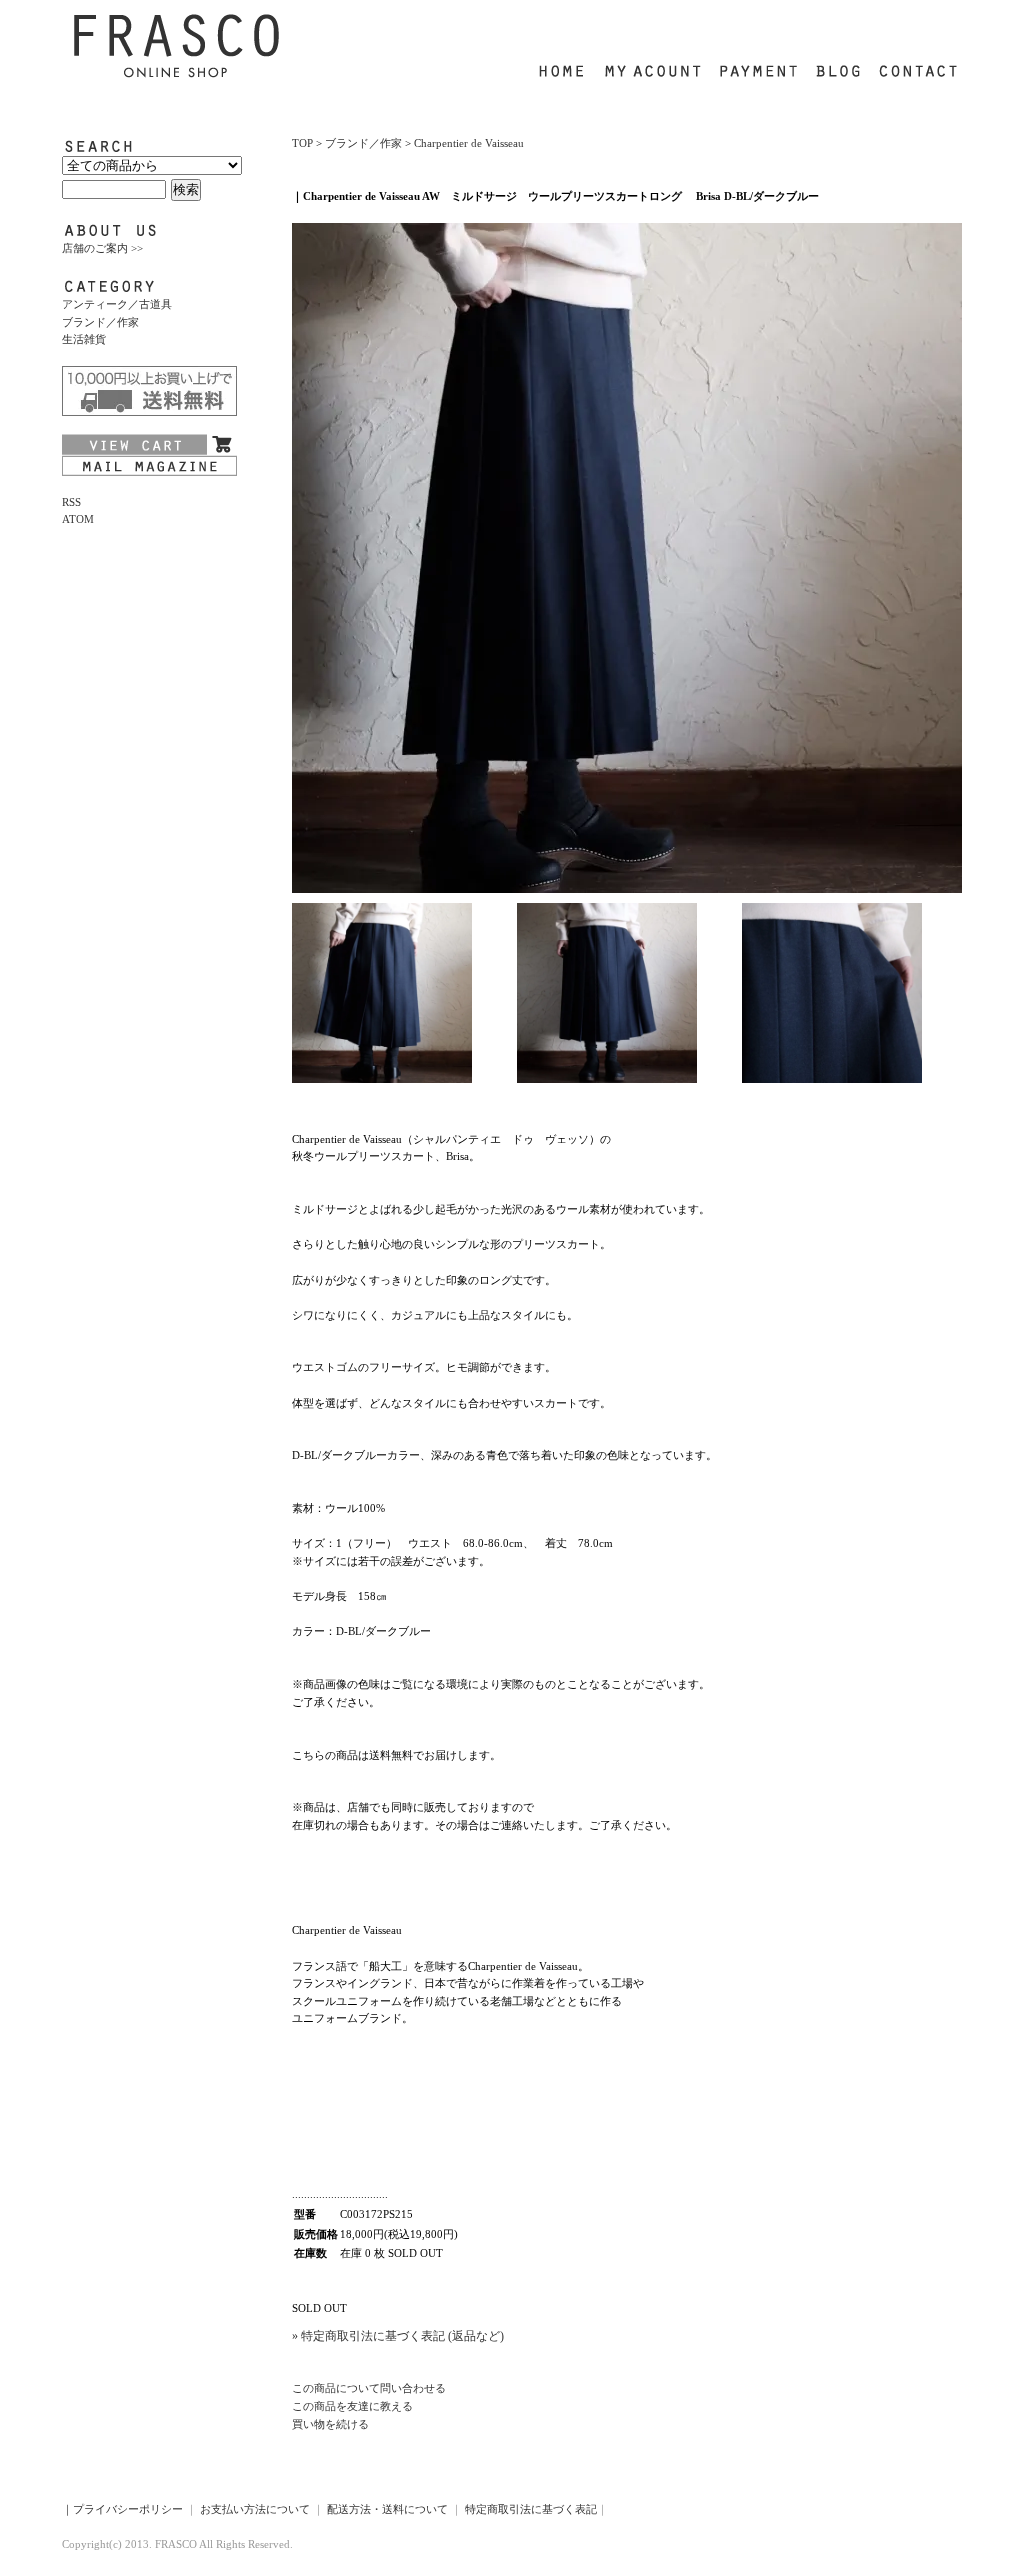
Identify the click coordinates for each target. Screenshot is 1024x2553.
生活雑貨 (84, 339)
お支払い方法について (255, 2509)
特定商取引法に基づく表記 (531, 2509)
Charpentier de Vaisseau (469, 143)
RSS (71, 502)
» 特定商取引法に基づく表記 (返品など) (398, 2336)
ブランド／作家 (100, 322)
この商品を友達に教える (352, 2406)
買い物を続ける (330, 2424)
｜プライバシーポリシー (122, 2509)
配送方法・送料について (387, 2509)
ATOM (78, 519)
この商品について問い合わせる (369, 2388)
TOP (302, 143)
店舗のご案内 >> (102, 248)
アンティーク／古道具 (117, 304)
